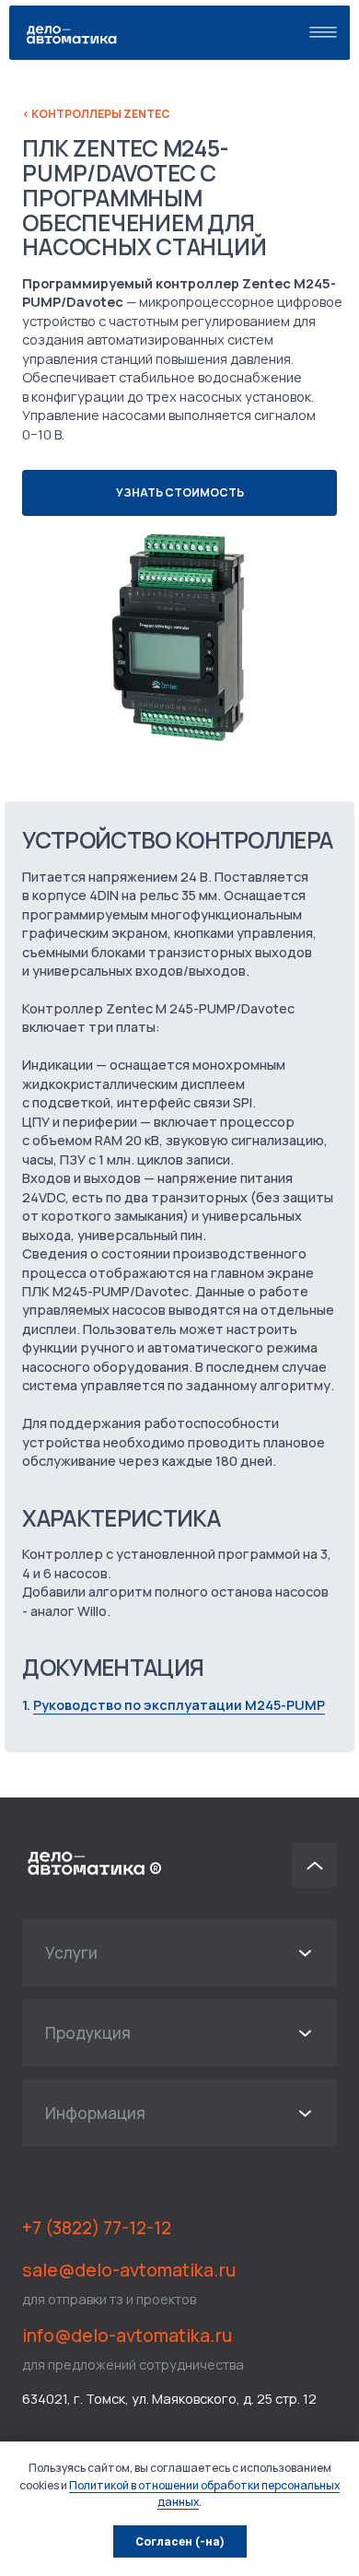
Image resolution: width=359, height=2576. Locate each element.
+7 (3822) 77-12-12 (97, 2227)
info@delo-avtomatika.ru (127, 2335)
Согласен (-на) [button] (180, 2541)
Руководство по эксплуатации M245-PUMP (179, 1704)
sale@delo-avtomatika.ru (129, 2270)
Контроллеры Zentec (96, 114)
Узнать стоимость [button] (180, 492)
